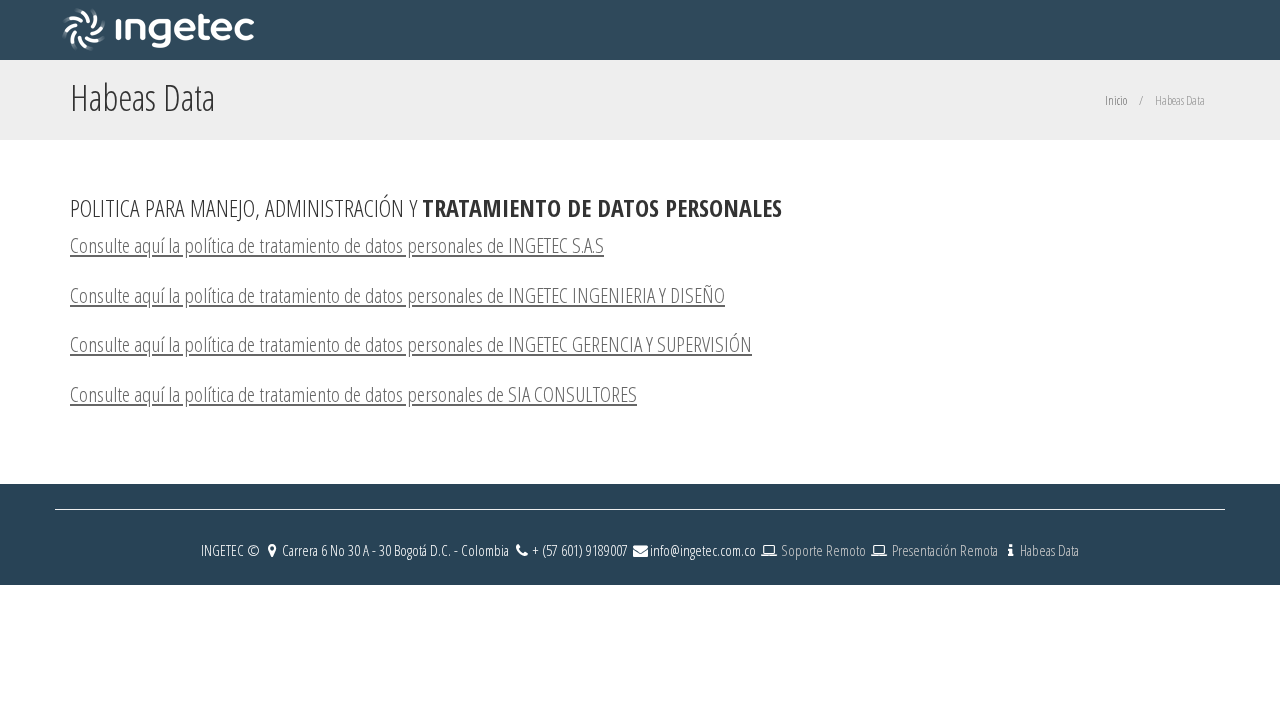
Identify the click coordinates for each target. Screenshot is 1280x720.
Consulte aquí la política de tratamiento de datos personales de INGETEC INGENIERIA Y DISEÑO (397, 295)
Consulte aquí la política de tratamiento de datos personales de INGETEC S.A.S (337, 245)
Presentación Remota (945, 550)
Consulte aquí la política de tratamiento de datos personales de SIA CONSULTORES (353, 394)
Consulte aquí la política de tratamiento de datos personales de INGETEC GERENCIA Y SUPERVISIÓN (411, 344)
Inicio (1116, 100)
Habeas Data (1049, 550)
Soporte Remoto (825, 550)
